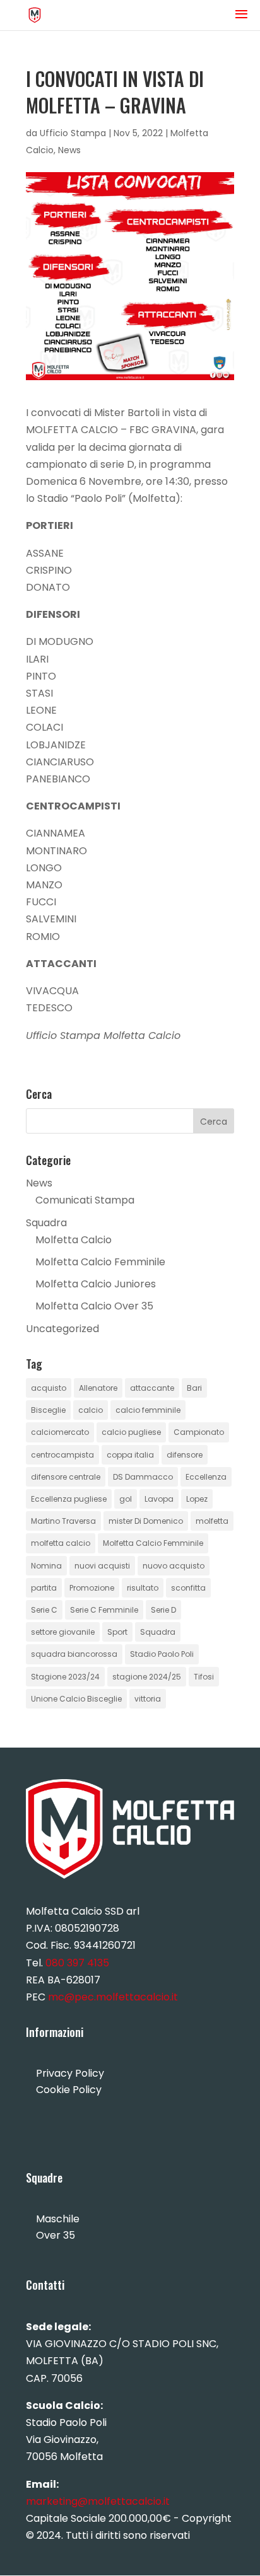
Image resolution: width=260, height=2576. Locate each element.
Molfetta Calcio (74, 1240)
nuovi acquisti (102, 1566)
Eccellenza (206, 1477)
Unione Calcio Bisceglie (76, 1699)
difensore (185, 1455)
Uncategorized (62, 1329)
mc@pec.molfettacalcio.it (113, 1997)
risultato (143, 1588)
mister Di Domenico (146, 1521)
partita (44, 1588)
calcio (91, 1410)
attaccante (152, 1388)
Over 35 (56, 2235)
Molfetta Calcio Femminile (100, 1262)
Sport (117, 1632)
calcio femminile (148, 1410)
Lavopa (159, 1499)
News (69, 150)
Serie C (44, 1610)
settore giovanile (63, 1632)
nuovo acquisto (174, 1566)
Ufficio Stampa (73, 133)
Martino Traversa (63, 1521)
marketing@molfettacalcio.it (98, 2501)
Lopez (197, 1499)
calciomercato (60, 1432)
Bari (194, 1388)
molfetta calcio (61, 1543)
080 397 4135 (77, 1963)
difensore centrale (66, 1477)
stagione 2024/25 (147, 1677)
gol (126, 1499)
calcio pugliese (131, 1432)
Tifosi (204, 1677)
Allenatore (98, 1388)
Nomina (46, 1566)
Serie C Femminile (104, 1610)
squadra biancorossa (74, 1654)
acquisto (49, 1388)
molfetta (212, 1521)
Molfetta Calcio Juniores (96, 1284)
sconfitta (188, 1588)
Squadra (46, 1223)
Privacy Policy (70, 2073)
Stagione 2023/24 (65, 1677)
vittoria (148, 1699)
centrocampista (62, 1455)
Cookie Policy (69, 2090)
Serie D (163, 1610)
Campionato (199, 1432)
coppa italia (130, 1455)
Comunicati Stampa (85, 1200)
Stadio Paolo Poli (162, 1654)
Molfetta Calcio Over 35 (94, 1306)
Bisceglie (48, 1410)
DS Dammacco (143, 1477)
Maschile (58, 2219)
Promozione (92, 1588)
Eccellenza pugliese (69, 1499)
